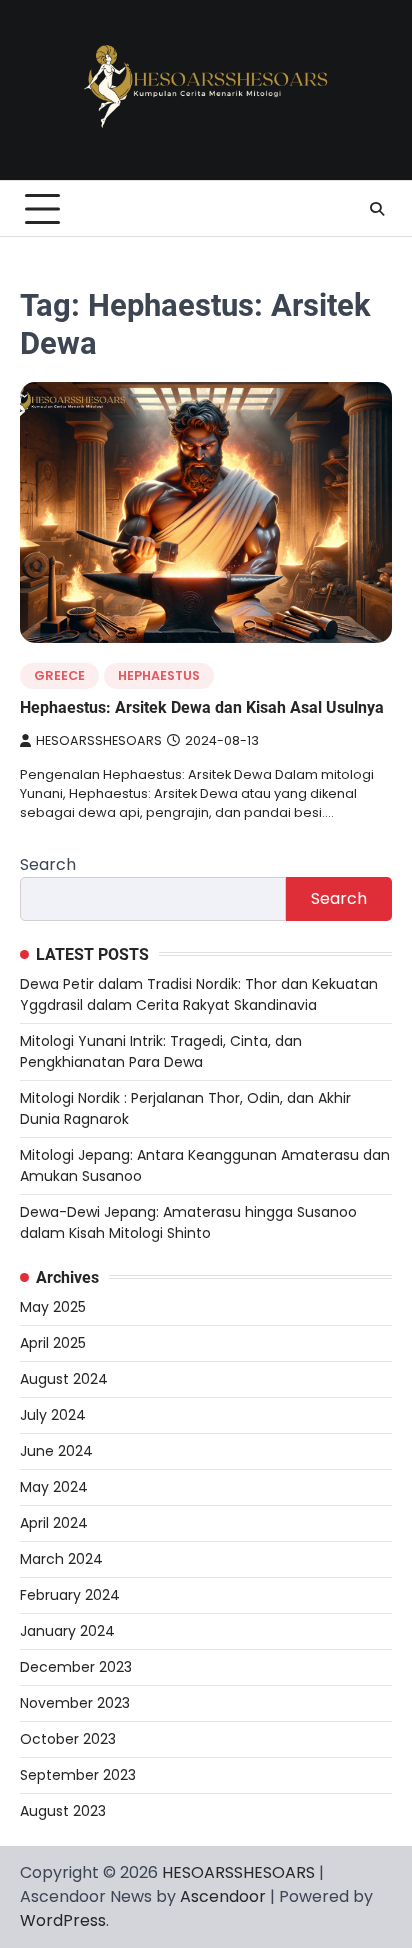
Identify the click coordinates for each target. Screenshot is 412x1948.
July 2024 (53, 1415)
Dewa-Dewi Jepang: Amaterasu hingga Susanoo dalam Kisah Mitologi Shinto (188, 1222)
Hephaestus (159, 675)
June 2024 (56, 1451)
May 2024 (54, 1487)
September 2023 (78, 1775)
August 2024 (64, 1379)
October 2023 (68, 1739)
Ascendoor (223, 1896)
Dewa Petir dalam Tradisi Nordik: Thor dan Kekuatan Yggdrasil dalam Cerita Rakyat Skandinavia (199, 994)
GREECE (59, 675)
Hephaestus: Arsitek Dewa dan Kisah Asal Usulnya (202, 707)
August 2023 (63, 1811)
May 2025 (53, 1307)
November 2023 (75, 1703)
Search (48, 864)
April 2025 (53, 1343)
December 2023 (76, 1667)
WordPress (63, 1920)
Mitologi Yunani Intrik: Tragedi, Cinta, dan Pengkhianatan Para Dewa (161, 1051)
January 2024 (67, 1631)
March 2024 (61, 1559)
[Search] (377, 209)
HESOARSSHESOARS (99, 740)
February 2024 (70, 1595)
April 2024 (54, 1523)
